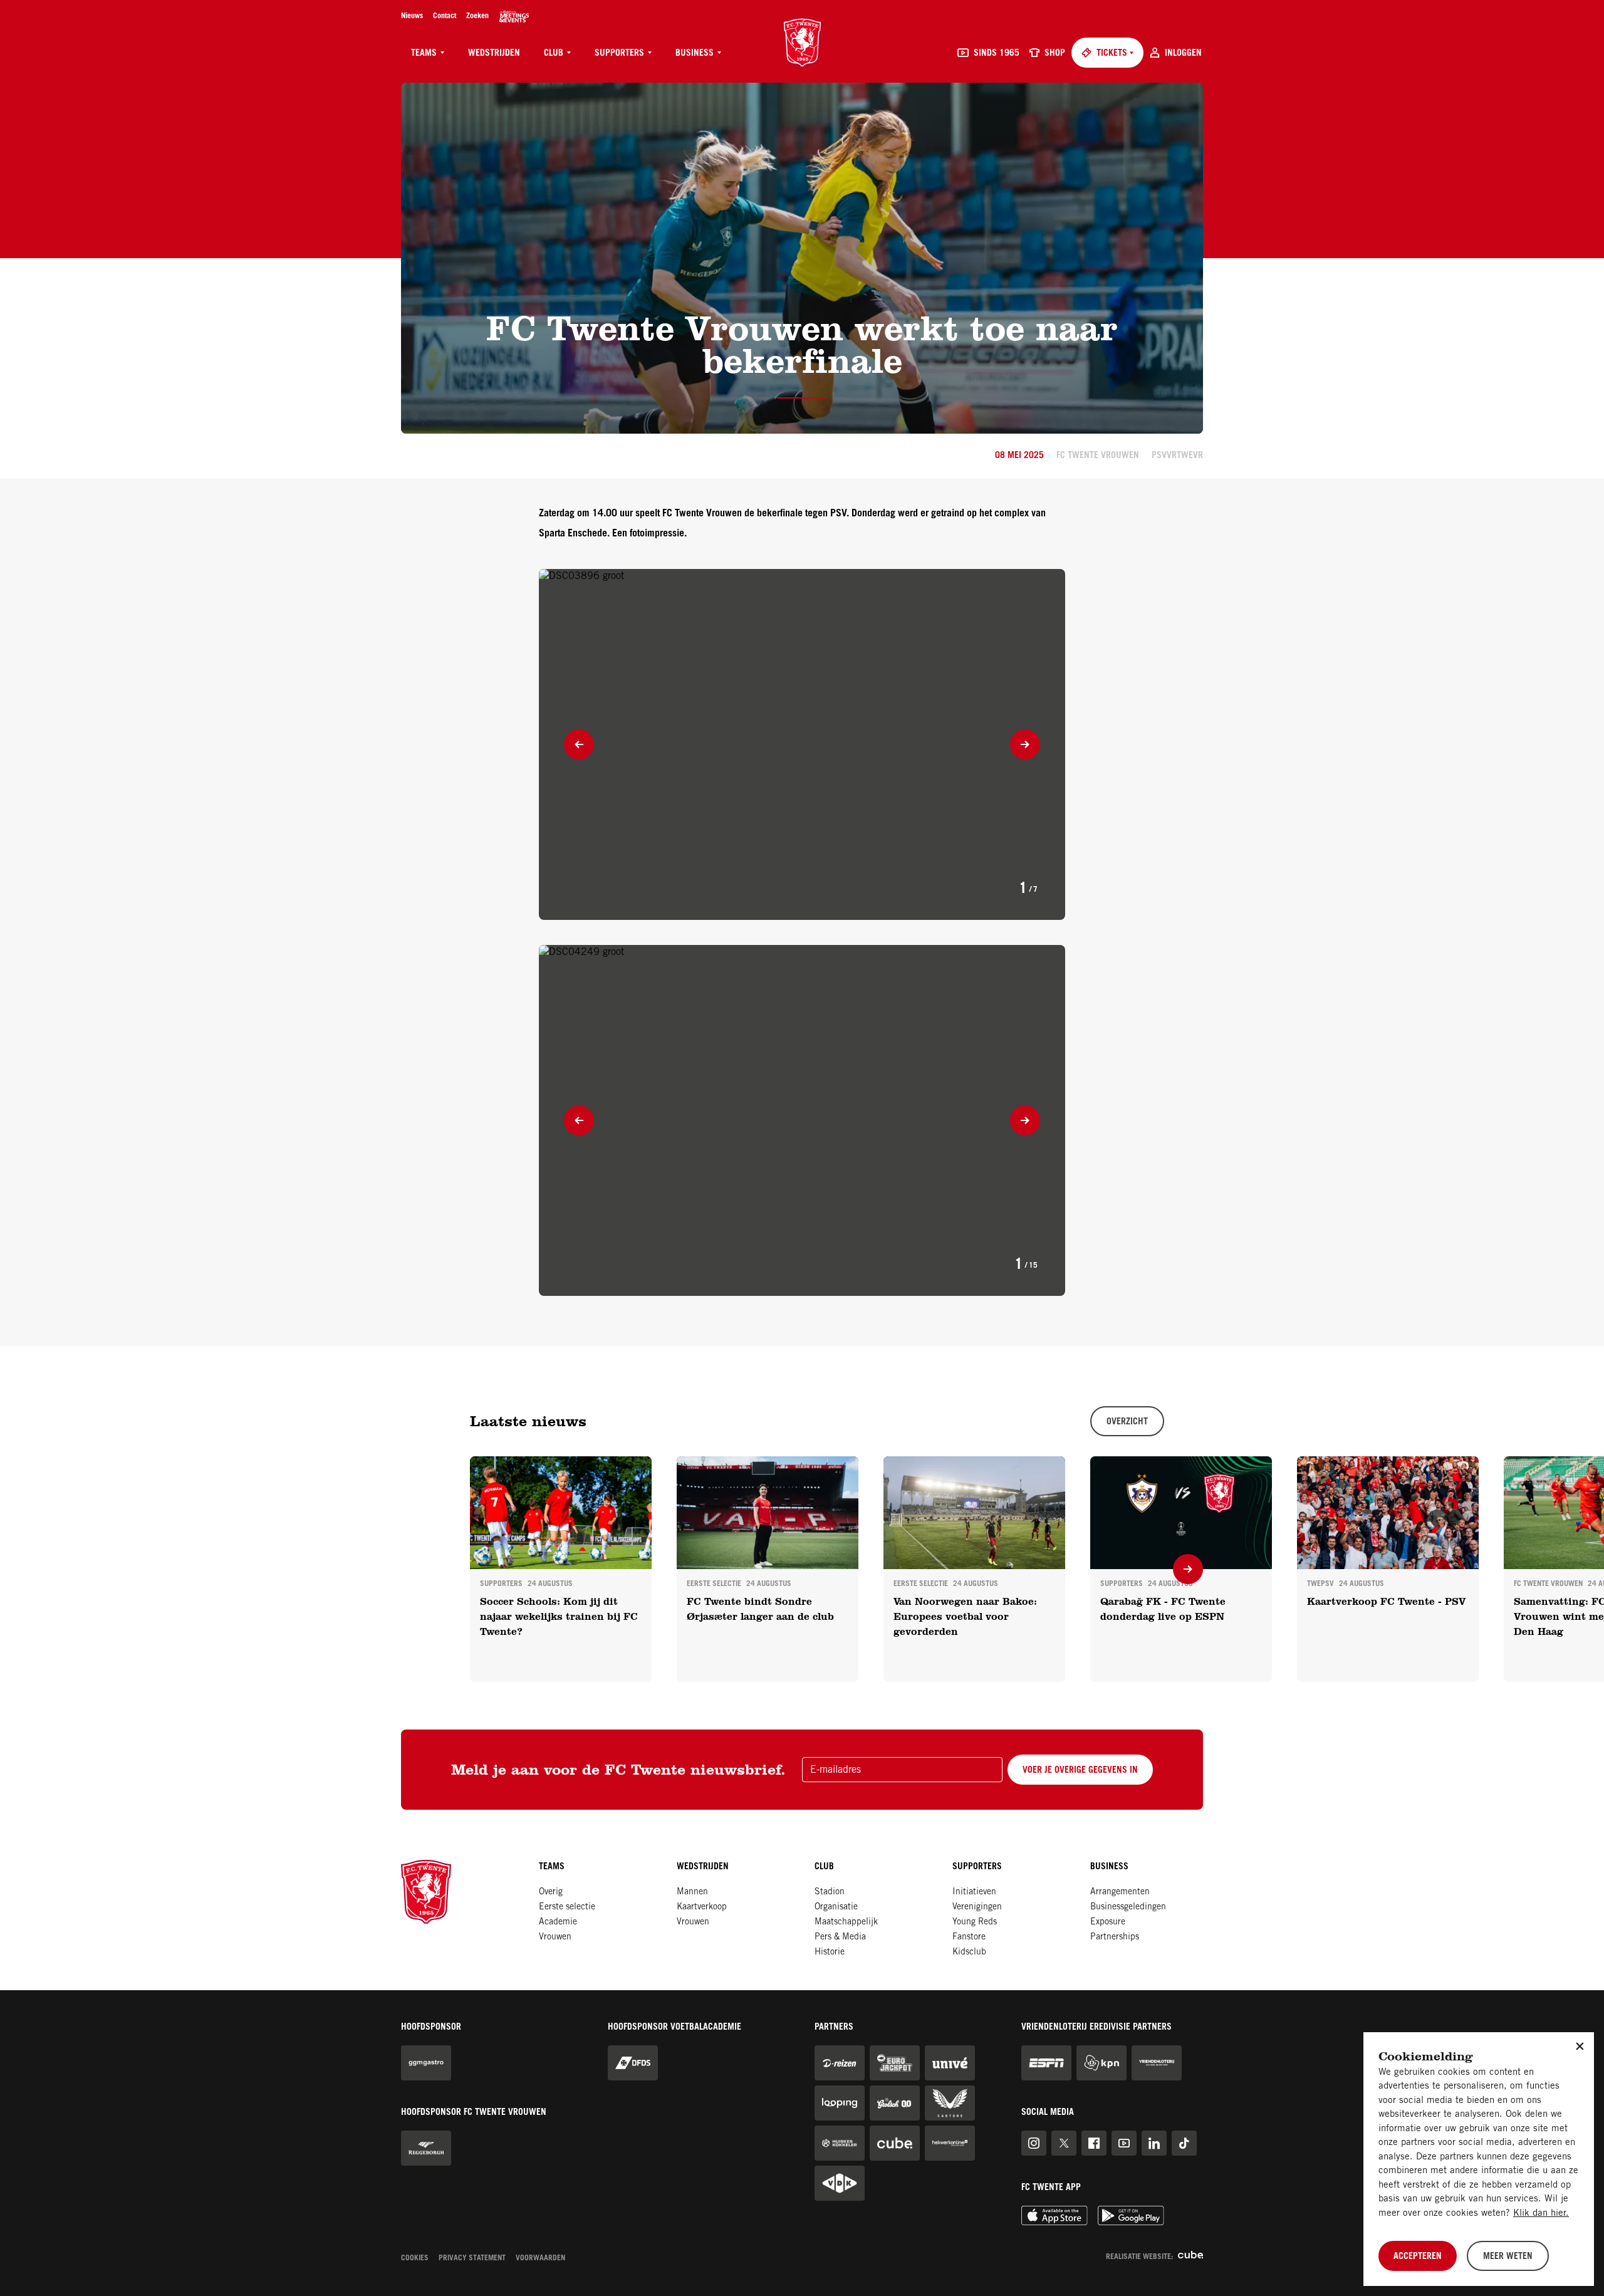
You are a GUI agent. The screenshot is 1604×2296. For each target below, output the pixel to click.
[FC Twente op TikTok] (1184, 2143)
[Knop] (579, 744)
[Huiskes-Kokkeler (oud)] (840, 2143)
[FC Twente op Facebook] (1094, 2143)
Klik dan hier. (1541, 2214)
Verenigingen (977, 1907)
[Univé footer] (950, 2063)
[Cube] (895, 2143)
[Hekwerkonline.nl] (950, 2143)
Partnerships (1115, 1938)
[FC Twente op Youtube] (1124, 2143)
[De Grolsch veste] (514, 16)
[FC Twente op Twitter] (1064, 2143)
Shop (1055, 54)
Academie (558, 1923)
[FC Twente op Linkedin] (1154, 2143)
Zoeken (477, 16)
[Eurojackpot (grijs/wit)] (895, 2063)
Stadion (830, 1892)
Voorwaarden (540, 2258)
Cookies (415, 2258)
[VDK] (840, 2183)
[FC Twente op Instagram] (1034, 2143)
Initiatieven (974, 1892)
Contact (445, 16)
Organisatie (836, 1907)
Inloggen (1183, 54)
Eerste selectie (567, 1907)
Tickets (1112, 54)
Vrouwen (555, 1938)
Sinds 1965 (997, 54)
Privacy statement (472, 2258)
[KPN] (1101, 2063)
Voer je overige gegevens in (1080, 1771)
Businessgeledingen (1128, 1907)
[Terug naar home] (802, 43)
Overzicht (1127, 1422)
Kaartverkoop (702, 1907)
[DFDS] (633, 2063)
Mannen (692, 1892)
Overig (551, 1892)
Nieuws (412, 16)
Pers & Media (840, 1938)
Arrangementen (1120, 1892)
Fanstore (969, 1938)
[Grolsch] (895, 2103)
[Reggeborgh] (426, 2148)
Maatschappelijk (846, 1923)
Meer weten (1508, 2257)
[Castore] (950, 2103)
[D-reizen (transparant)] (840, 2063)
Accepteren (1418, 2257)
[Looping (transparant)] (840, 2103)
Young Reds (975, 1923)
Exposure (1108, 1923)
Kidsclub (969, 1953)
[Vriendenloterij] (1157, 2063)
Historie (830, 1953)
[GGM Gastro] (426, 2063)
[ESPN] (1046, 2063)
